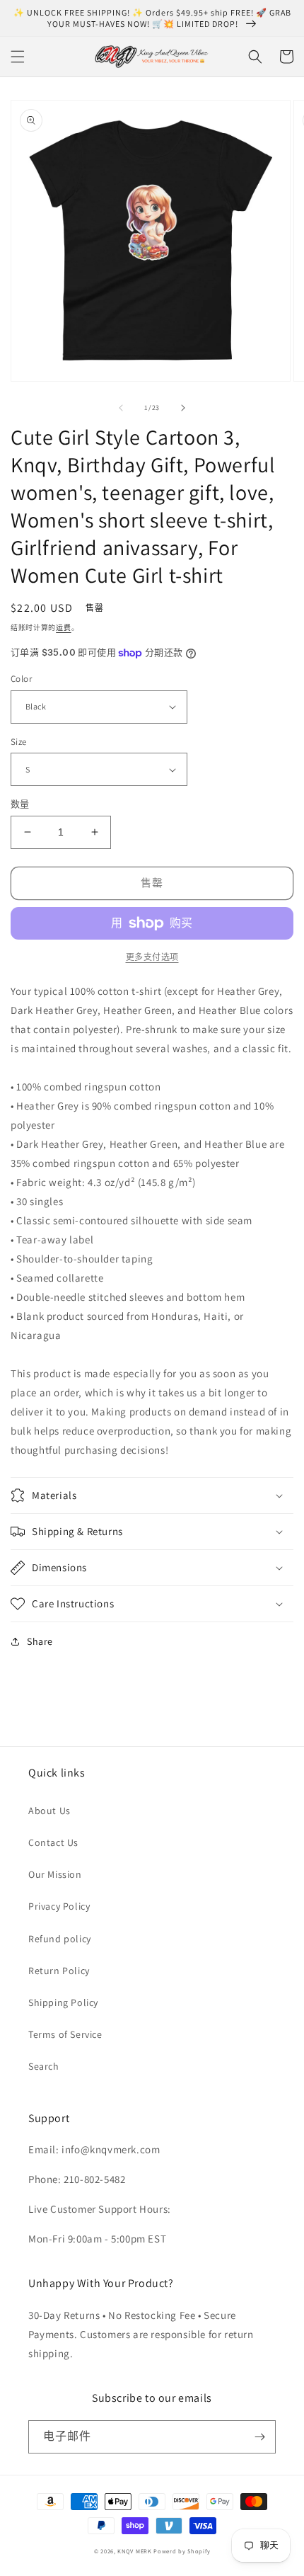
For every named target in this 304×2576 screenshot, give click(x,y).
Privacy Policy (59, 1906)
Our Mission (55, 1874)
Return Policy (59, 1971)
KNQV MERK (134, 2551)
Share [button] (40, 1641)
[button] (18, 57)
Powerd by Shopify (182, 2551)
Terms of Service (65, 2034)
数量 (20, 804)
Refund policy (60, 1939)
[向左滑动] (121, 408)
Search (44, 2066)
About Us (49, 1811)
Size (19, 742)
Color (21, 679)
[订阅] (259, 2437)
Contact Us (53, 1842)
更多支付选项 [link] (152, 957)
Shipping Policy (63, 2002)
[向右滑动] (183, 408)
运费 (63, 628)
